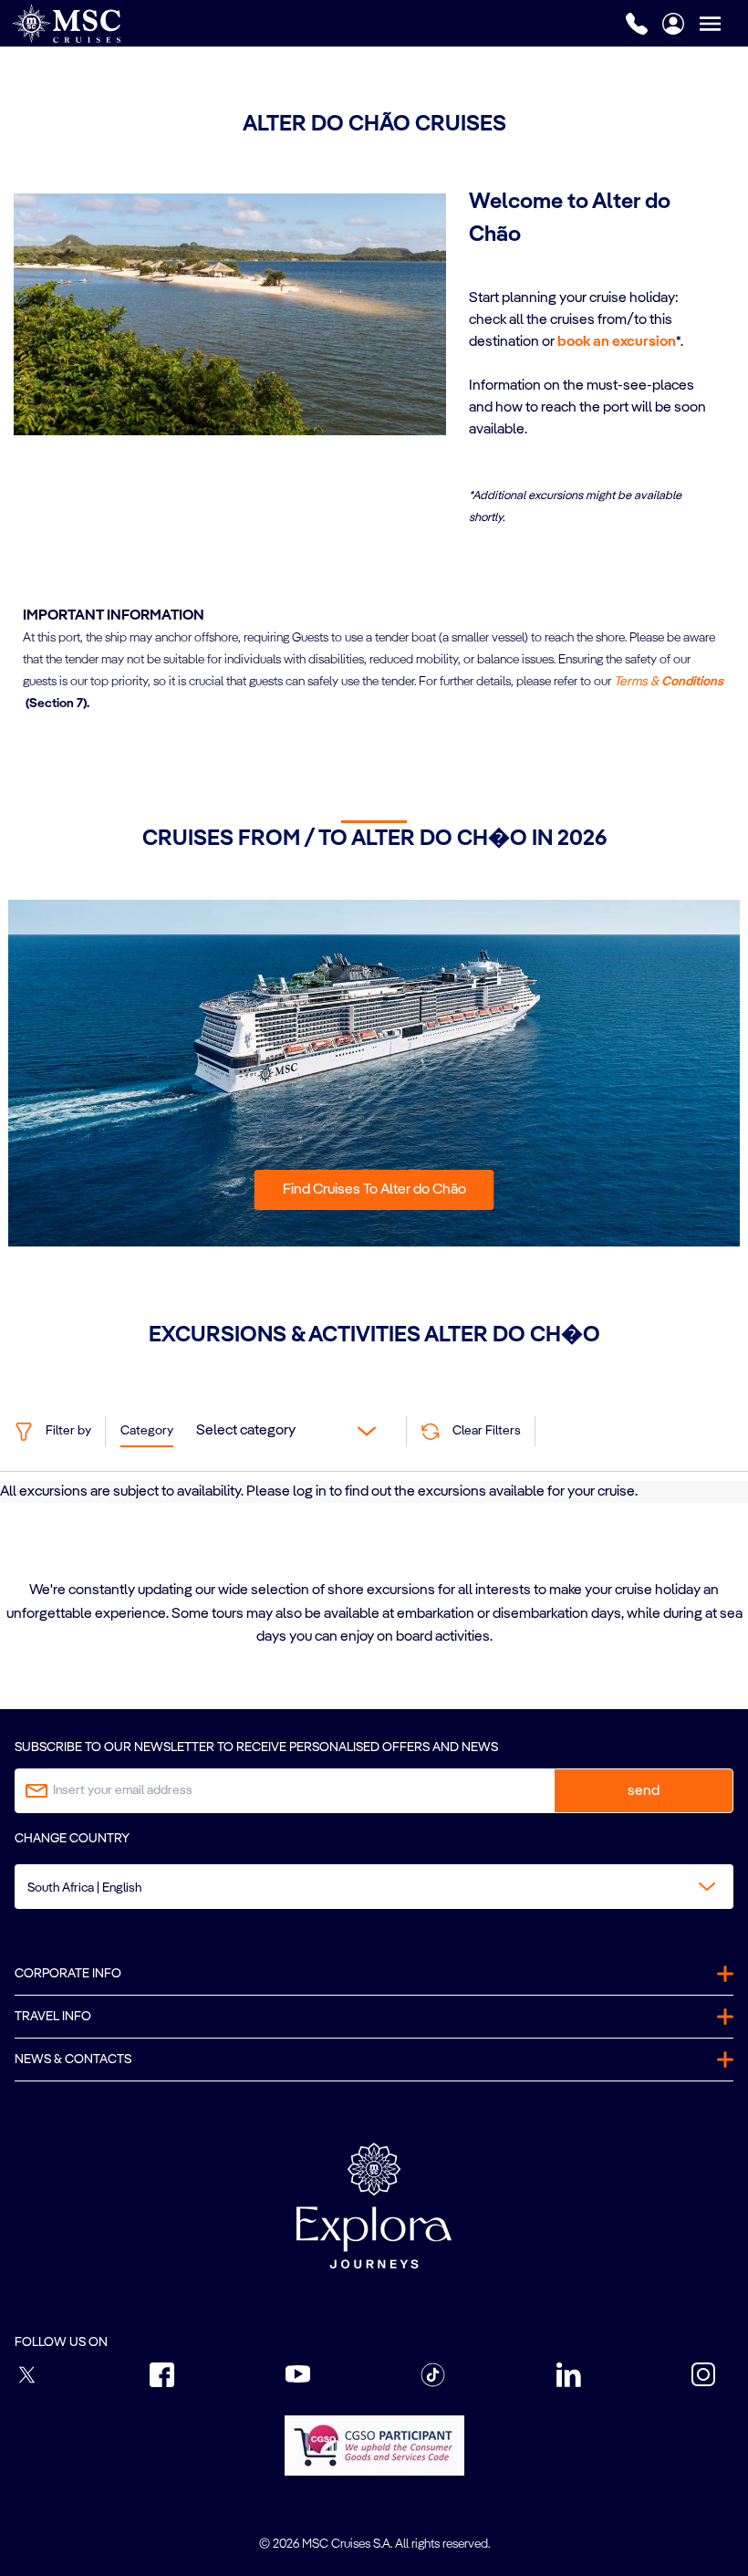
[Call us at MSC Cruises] (637, 24)
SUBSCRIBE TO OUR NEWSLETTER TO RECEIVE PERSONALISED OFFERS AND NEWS (256, 1747)
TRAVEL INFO (53, 2017)
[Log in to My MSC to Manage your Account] (673, 24)
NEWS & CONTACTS (73, 2060)
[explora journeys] (374, 2206)
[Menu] (723, 23)
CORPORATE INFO (68, 1974)
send (644, 1791)
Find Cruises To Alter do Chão (374, 1190)
